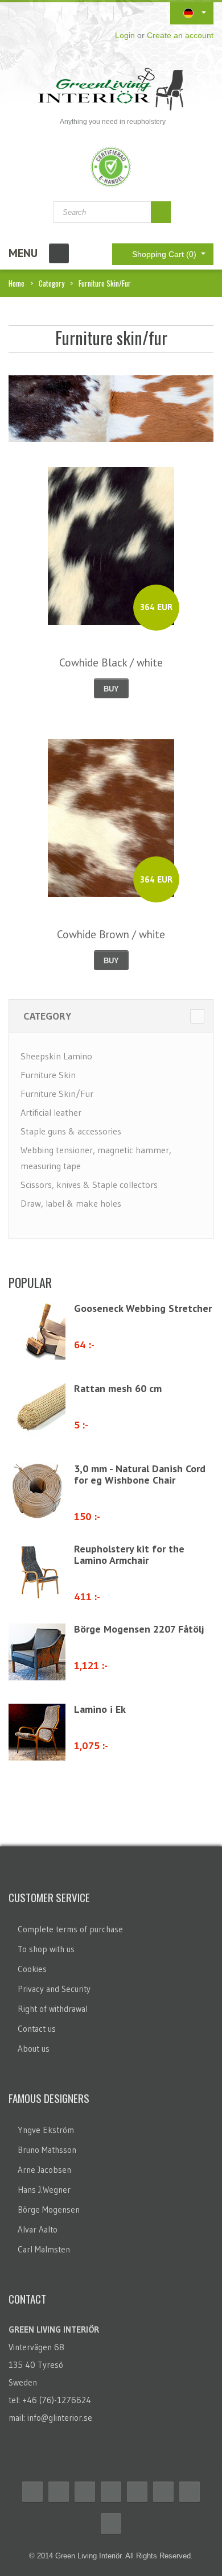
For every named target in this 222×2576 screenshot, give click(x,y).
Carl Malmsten (44, 2249)
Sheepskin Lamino (56, 1056)
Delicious (111, 2492)
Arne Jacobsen (44, 2170)
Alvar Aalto (38, 2229)
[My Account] (53, 13)
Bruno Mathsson (47, 2150)
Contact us (37, 2029)
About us (34, 2049)
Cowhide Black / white (111, 662)
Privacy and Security (54, 1989)
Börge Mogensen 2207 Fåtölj (139, 1629)
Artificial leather (51, 1112)
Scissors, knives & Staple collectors (89, 1185)
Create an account (180, 35)
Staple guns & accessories (71, 1131)
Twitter (59, 2492)
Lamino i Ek (100, 1709)
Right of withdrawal (53, 2009)
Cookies (32, 1969)
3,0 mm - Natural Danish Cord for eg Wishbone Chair (140, 1474)
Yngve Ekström (46, 2130)
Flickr (163, 2492)
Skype (190, 2492)
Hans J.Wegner (44, 2190)
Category (52, 283)
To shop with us (46, 1949)
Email (111, 2524)
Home (17, 283)
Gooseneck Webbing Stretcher (143, 1308)
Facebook (32, 2492)
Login (125, 35)
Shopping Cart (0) (165, 254)
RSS (85, 2492)
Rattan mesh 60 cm (118, 1388)
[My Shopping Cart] (79, 13)
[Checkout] (105, 13)
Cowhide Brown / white (111, 934)
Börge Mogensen (49, 2210)
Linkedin (137, 2492)
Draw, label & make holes (71, 1203)
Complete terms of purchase (70, 1929)
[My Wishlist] (22, 13)
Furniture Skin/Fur (57, 1094)
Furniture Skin (48, 1075)
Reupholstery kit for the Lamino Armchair (129, 1554)
